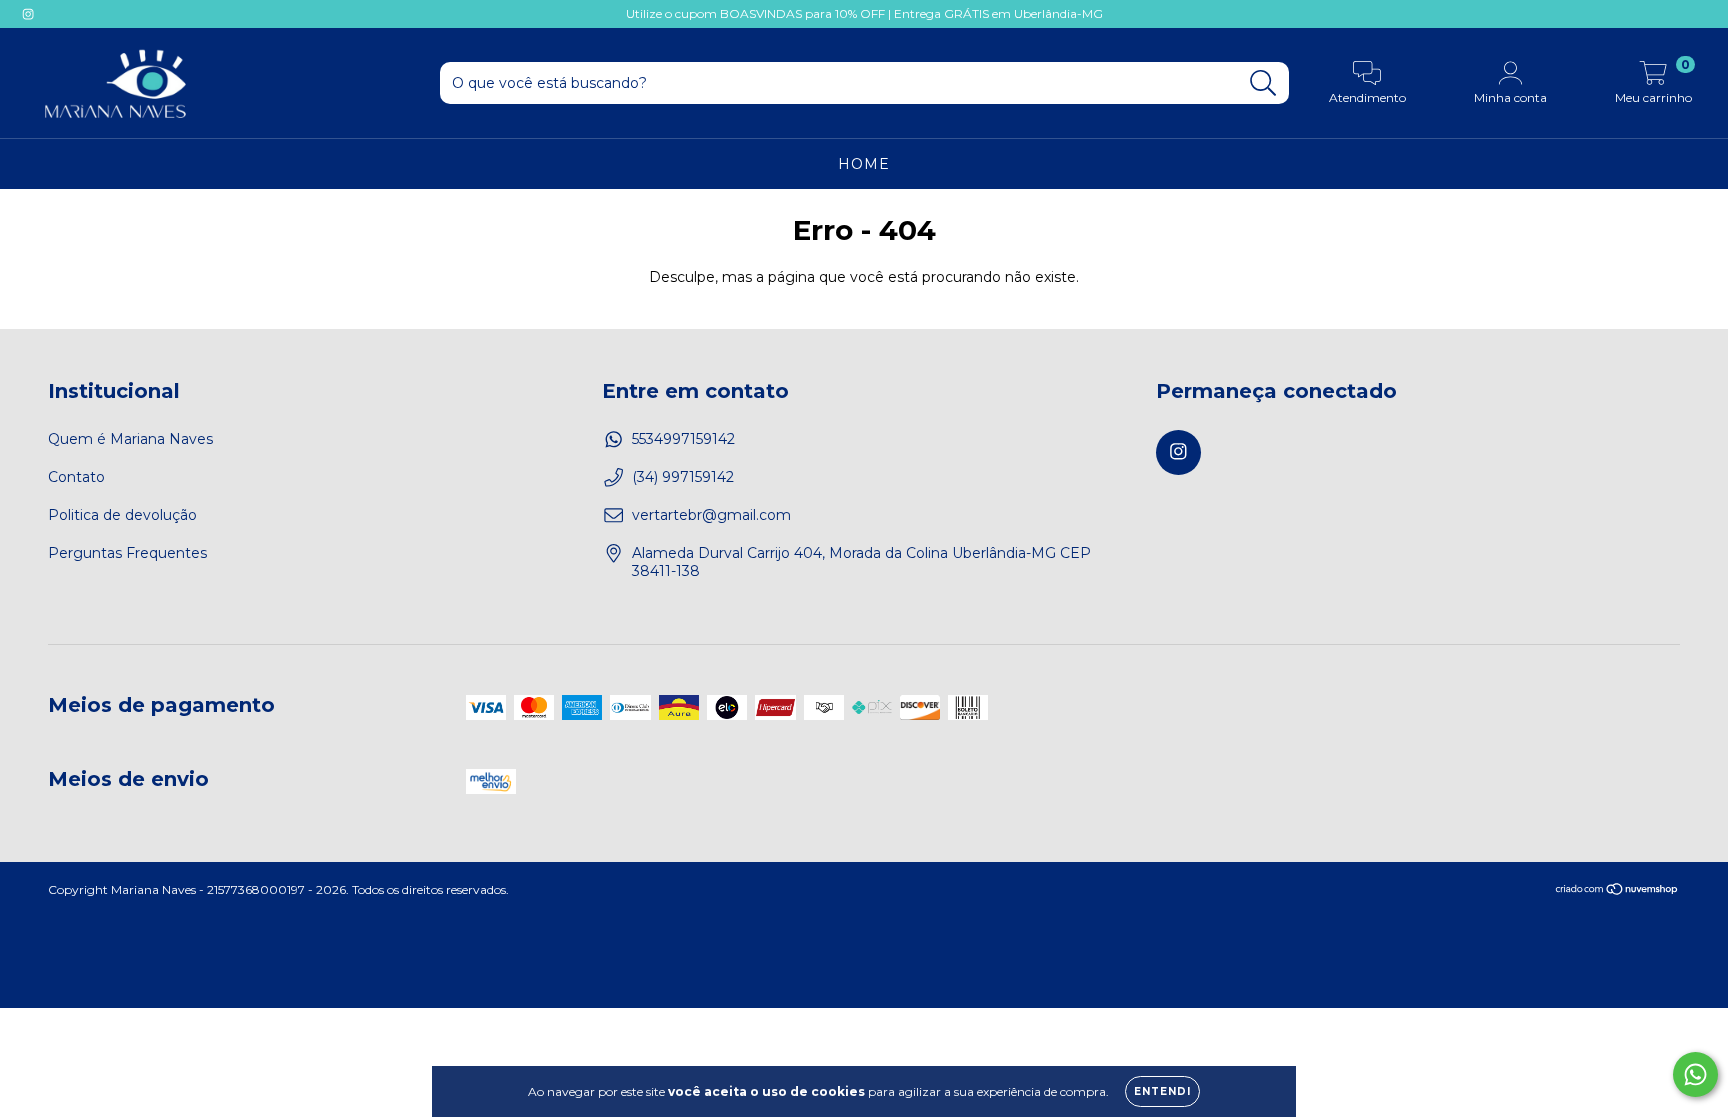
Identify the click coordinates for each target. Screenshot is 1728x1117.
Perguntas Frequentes (127, 553)
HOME (864, 164)
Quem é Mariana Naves (130, 439)
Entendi (1162, 1091)
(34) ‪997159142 (683, 477)
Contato (76, 477)
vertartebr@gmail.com (711, 515)
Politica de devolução (122, 515)
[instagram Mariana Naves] (28, 14)
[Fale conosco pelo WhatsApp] (1695, 1074)
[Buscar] (1263, 83)
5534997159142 (683, 439)
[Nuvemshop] (1617, 891)
